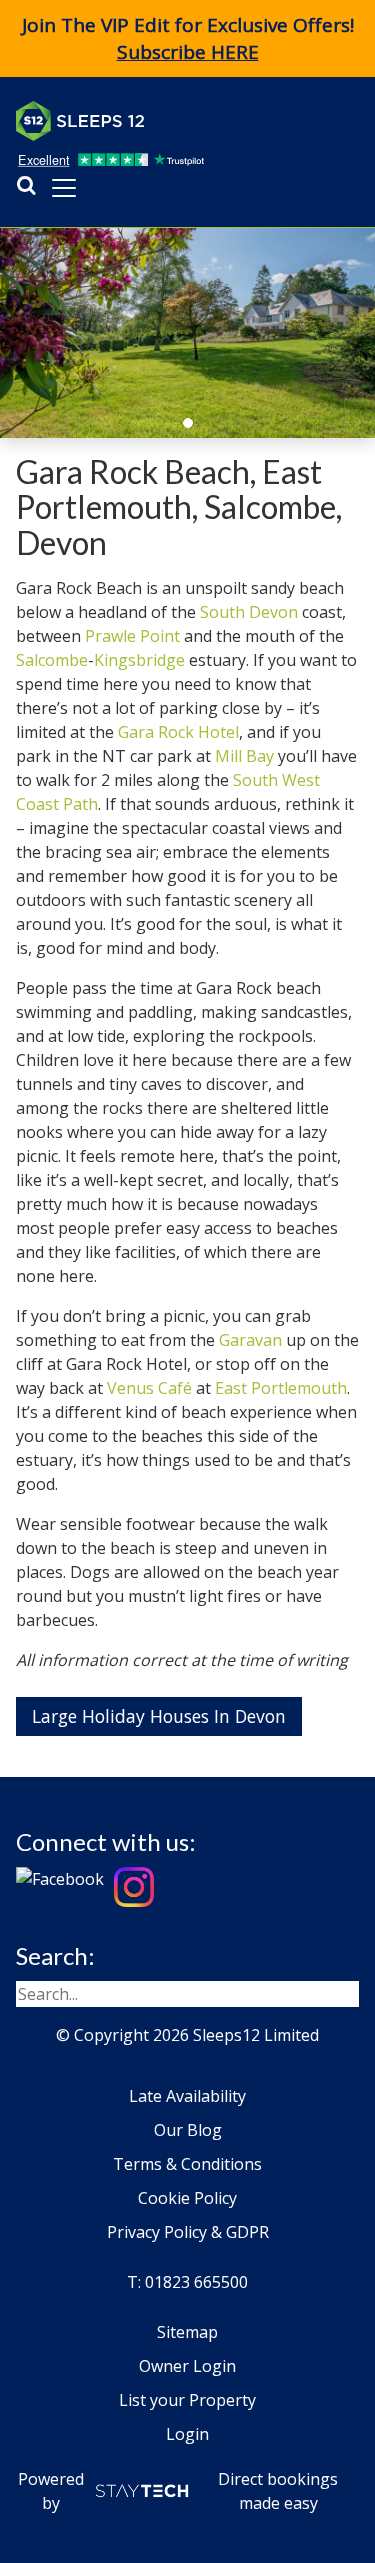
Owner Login (187, 2366)
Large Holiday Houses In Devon (159, 1716)
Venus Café (149, 1388)
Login (187, 2434)
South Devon (249, 612)
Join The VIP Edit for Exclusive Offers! (188, 38)
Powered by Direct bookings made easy (178, 2491)
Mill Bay (244, 756)
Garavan (250, 1340)
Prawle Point (132, 636)
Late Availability (187, 2096)
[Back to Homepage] (166, 121)
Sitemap (187, 2332)
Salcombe (52, 660)
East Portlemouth (281, 1388)
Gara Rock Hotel (178, 732)
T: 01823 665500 (187, 2282)
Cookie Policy (187, 2198)
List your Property (187, 2400)
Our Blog (188, 2130)
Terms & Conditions (187, 2164)
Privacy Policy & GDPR (188, 2232)
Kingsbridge (139, 660)
